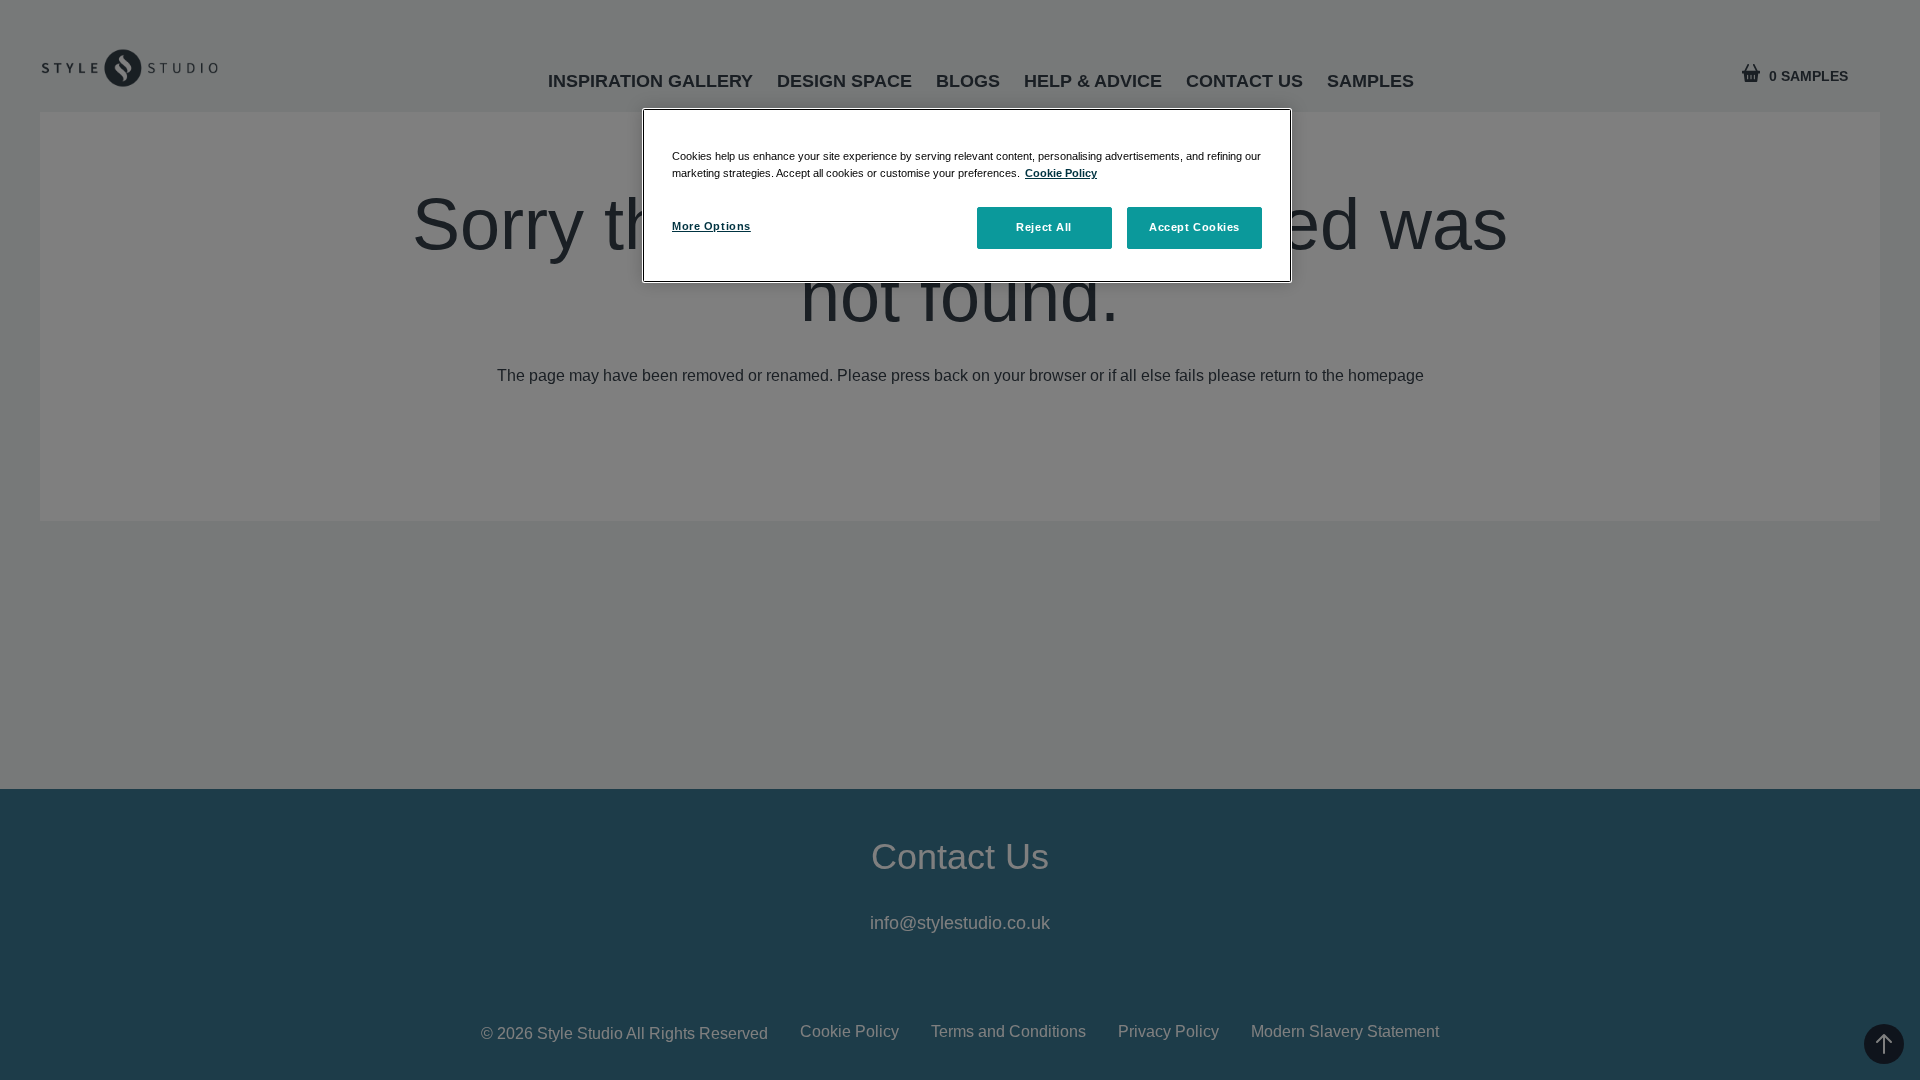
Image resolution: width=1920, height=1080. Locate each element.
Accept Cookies (1194, 227)
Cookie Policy (1061, 173)
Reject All (1044, 227)
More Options (711, 226)
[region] (967, 195)
